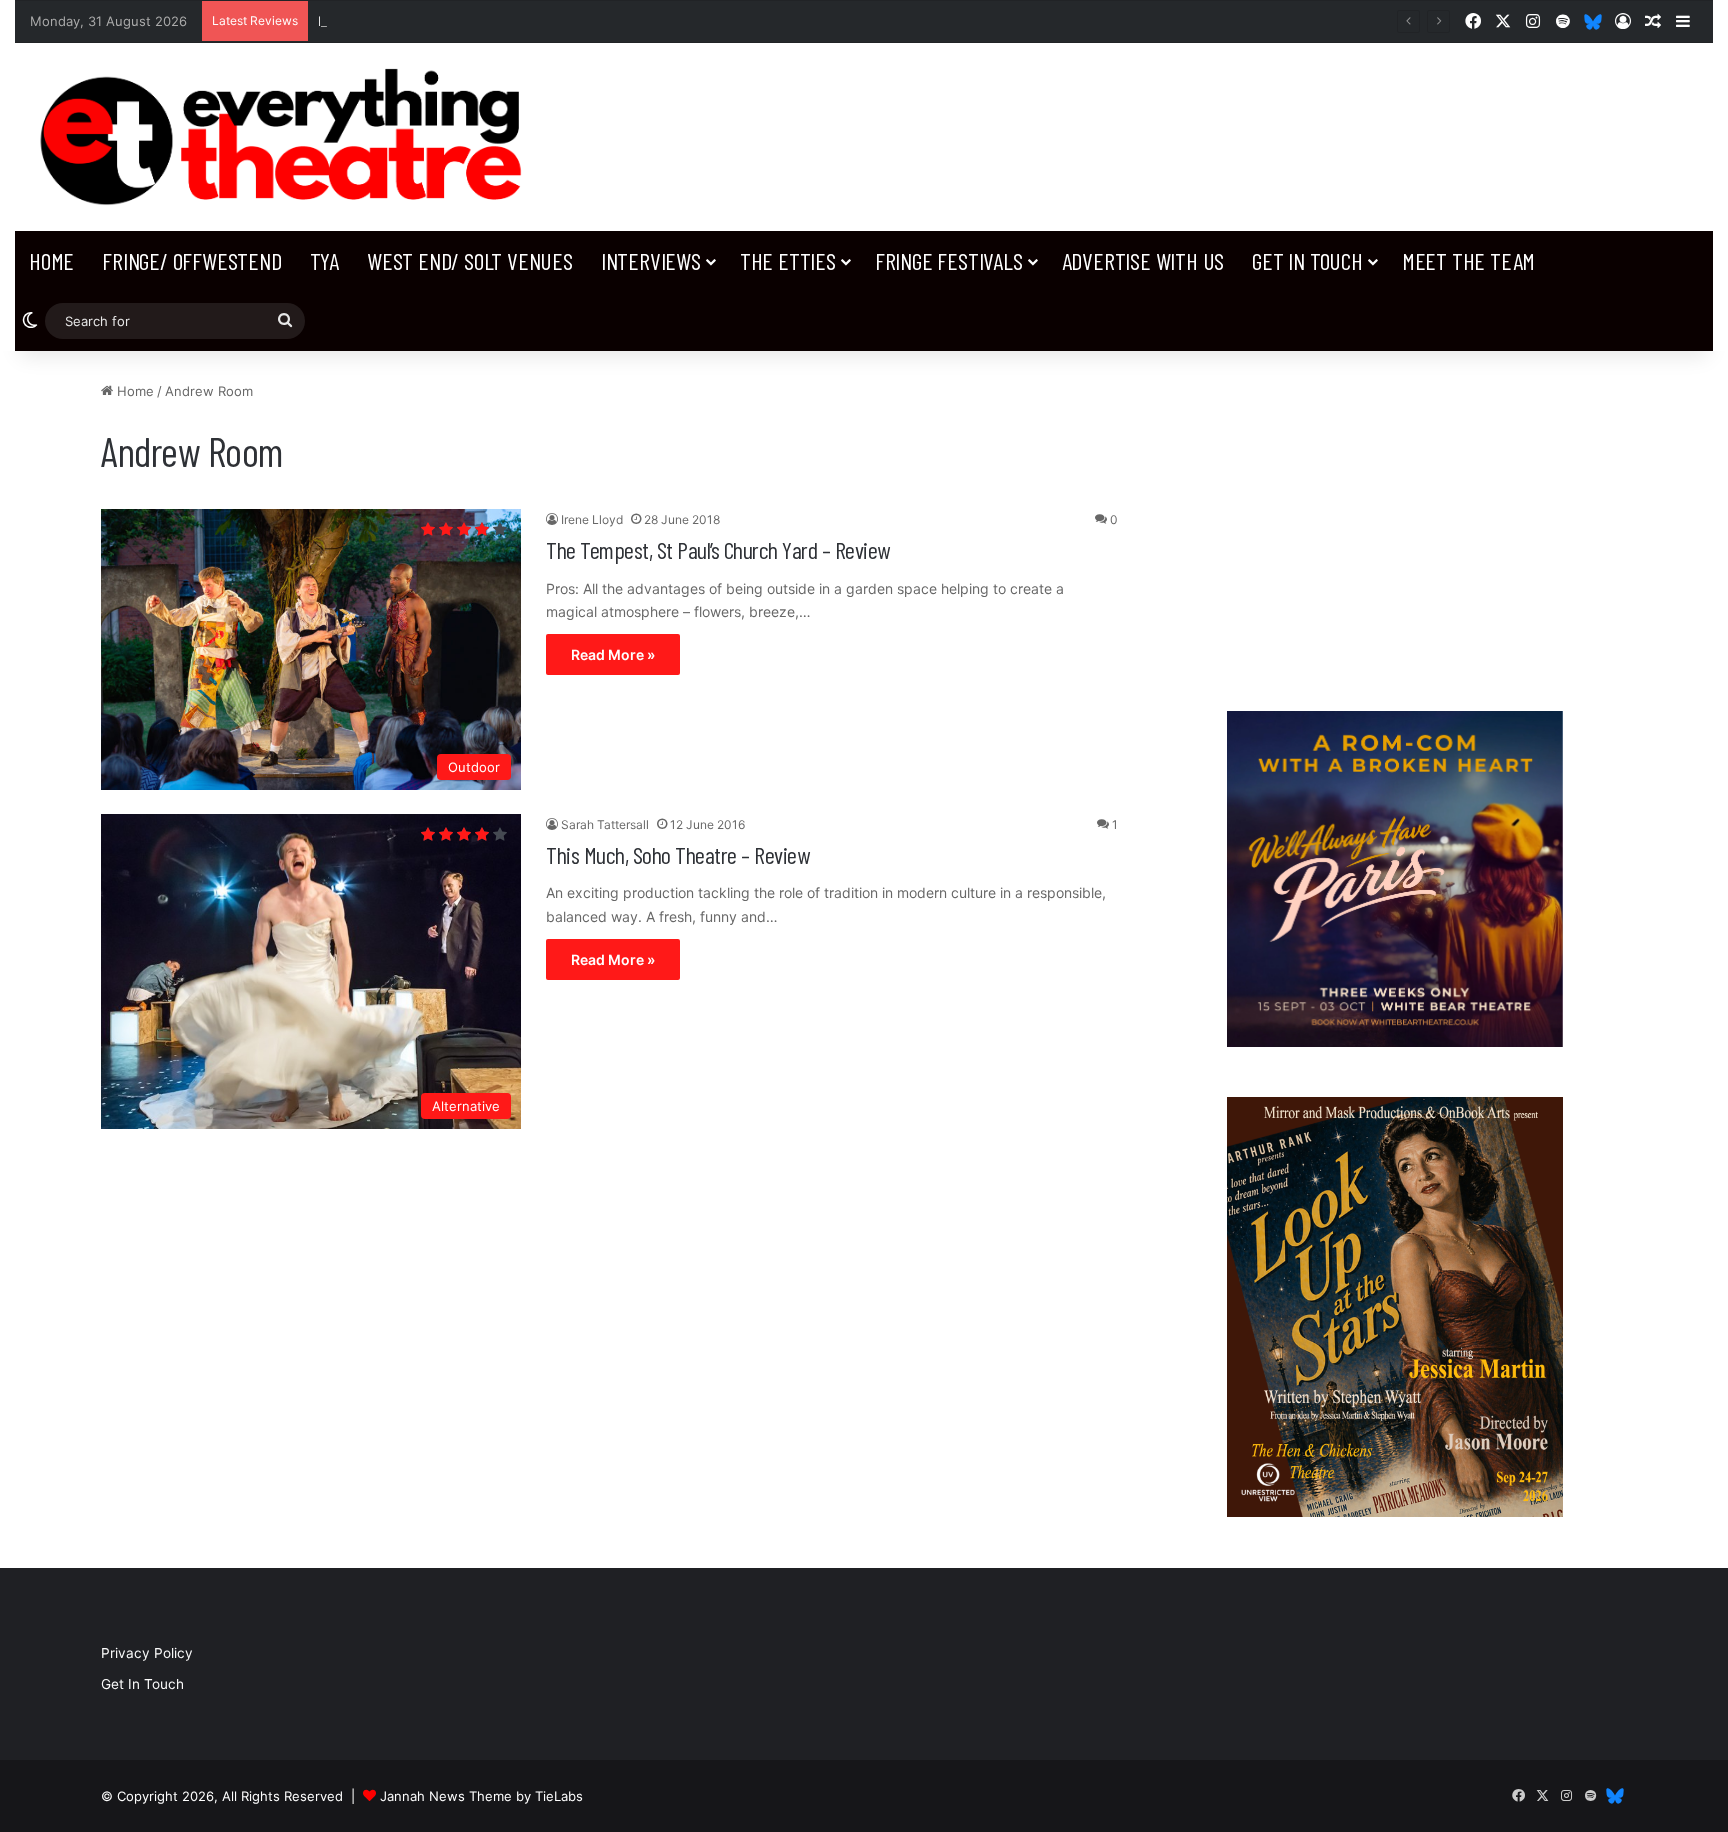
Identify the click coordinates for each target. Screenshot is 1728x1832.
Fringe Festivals (949, 260)
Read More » (613, 654)
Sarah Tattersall (605, 824)
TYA (324, 260)
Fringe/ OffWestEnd (191, 260)
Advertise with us (1143, 260)
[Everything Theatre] (288, 137)
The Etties (788, 260)
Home (51, 260)
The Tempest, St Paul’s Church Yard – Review (718, 549)
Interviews (651, 260)
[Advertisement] (1394, 521)
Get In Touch (1307, 260)
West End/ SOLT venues (470, 260)
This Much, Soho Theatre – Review (677, 854)
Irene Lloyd (592, 519)
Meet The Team (1468, 260)
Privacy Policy (147, 1653)
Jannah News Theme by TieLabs (481, 1796)
